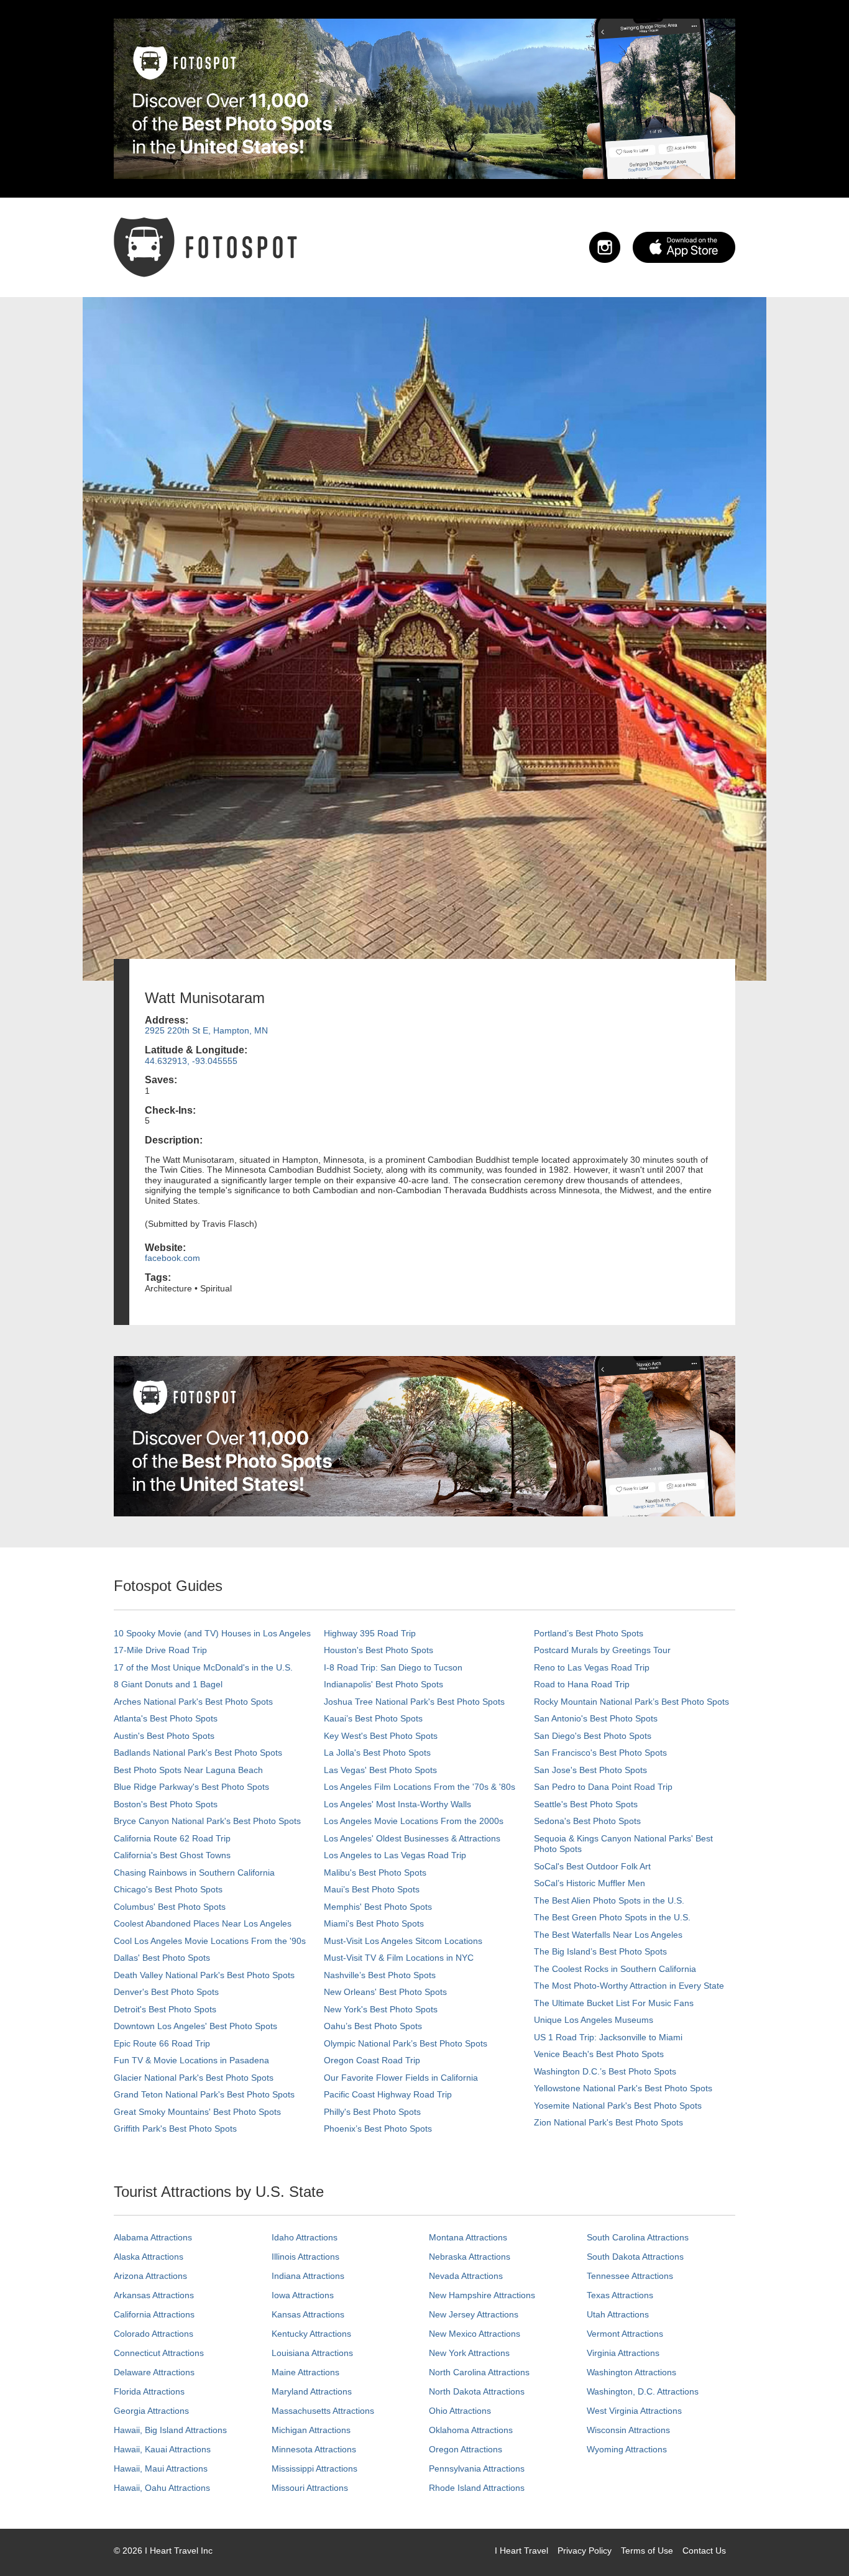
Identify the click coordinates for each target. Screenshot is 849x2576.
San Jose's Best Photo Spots (590, 1770)
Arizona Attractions (150, 2276)
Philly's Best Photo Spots (372, 2112)
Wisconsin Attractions (628, 2430)
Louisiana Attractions (312, 2353)
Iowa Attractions (303, 2295)
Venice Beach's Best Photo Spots (599, 2054)
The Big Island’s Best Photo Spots (600, 1951)
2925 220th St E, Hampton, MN (206, 1030)
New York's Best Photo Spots (381, 2009)
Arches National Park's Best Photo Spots (193, 1702)
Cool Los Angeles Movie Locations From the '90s (210, 1941)
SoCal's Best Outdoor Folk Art (592, 1866)
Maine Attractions (305, 2372)
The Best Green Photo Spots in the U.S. (612, 1917)
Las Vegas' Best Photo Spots (380, 1770)
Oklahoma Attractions (471, 2430)
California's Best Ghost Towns (172, 1855)
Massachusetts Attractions (323, 2411)
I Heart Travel (521, 2551)
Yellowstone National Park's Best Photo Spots (623, 2088)
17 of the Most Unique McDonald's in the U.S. (203, 1667)
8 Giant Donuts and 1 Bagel (168, 1684)
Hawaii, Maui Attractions (161, 2468)
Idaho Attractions (305, 2237)
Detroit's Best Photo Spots (165, 2009)
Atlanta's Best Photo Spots (166, 1718)
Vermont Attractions (625, 2334)
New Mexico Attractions (475, 2334)
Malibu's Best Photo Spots (375, 1872)
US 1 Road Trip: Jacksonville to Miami (608, 2037)
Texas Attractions (620, 2295)
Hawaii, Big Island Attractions (170, 2430)
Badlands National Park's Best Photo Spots (198, 1753)
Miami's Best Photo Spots (374, 1923)
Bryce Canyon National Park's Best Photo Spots (207, 1821)
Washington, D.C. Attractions (643, 2391)
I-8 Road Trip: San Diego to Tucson (393, 1667)
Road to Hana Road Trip (582, 1684)
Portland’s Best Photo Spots (589, 1633)
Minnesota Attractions (314, 2449)
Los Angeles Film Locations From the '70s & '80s (420, 1787)
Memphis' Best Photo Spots (378, 1907)
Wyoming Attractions (627, 2449)
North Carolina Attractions (479, 2372)
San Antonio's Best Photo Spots (596, 1718)
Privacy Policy (585, 2551)
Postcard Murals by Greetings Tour (602, 1650)
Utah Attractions (618, 2314)
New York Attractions (469, 2353)
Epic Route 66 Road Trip (162, 2043)
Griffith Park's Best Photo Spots (175, 2129)
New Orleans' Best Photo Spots (385, 1992)
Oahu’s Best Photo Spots (373, 2026)
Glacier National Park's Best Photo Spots (194, 2078)
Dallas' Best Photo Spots (162, 1958)
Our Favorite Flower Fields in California (401, 2078)
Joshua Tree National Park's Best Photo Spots (414, 1702)
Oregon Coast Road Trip (372, 2060)
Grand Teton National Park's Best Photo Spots (204, 2094)
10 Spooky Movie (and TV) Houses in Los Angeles (212, 1633)
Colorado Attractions (154, 2334)
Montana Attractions (468, 2237)
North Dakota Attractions (477, 2391)
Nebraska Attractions (470, 2257)
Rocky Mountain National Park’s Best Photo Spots (631, 1702)
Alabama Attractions (153, 2237)
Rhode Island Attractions (477, 2488)
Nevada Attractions (466, 2276)
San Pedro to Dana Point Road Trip (603, 1787)
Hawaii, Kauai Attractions (162, 2449)
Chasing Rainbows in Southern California (194, 1872)
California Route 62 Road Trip (172, 1838)
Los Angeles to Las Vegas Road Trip (395, 1855)
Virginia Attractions (623, 2353)
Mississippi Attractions (314, 2468)
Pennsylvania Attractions (477, 2468)
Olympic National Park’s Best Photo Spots (406, 2043)
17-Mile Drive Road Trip (160, 1650)
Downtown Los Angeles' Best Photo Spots (195, 2026)
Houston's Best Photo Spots (379, 1650)
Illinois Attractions (305, 2257)
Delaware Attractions (154, 2372)
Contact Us (704, 2551)
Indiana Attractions (308, 2276)
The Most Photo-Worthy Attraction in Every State (629, 1986)
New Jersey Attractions (474, 2314)
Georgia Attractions (151, 2411)
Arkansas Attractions (154, 2295)
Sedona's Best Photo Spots (587, 1821)
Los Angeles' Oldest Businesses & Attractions (412, 1838)
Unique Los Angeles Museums (594, 2020)
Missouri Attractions (310, 2488)
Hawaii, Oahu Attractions (162, 2488)
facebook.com (172, 1258)
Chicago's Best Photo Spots (168, 1889)
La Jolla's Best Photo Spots (377, 1753)
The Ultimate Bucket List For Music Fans (614, 2003)
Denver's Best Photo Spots (166, 1992)
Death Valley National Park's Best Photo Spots (204, 1975)
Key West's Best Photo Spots (381, 1736)
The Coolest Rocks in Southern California (615, 1969)
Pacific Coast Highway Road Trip (388, 2094)
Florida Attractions (149, 2391)
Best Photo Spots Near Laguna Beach (188, 1770)
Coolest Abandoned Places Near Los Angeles (203, 1923)
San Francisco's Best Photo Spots (600, 1753)
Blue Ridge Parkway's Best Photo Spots (191, 1787)
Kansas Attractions (308, 2314)
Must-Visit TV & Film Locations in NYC (399, 1958)
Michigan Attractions (311, 2430)
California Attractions (154, 2314)
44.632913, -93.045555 (191, 1061)
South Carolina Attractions (638, 2237)
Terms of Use (647, 2551)
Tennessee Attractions (630, 2276)
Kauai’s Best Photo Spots (373, 1718)
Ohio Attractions (460, 2411)
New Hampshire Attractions (482, 2295)
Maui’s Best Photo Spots (372, 1889)
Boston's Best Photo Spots (166, 1804)
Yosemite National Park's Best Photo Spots (618, 2106)
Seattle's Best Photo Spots (586, 1804)
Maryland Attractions (312, 2391)
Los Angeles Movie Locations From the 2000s (414, 1821)
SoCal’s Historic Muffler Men (590, 1883)
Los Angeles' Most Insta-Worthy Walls (397, 1804)
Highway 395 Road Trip (370, 1633)
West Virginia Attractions (634, 2411)
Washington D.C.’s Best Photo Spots (605, 2071)
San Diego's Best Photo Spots (593, 1736)
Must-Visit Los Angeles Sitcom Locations (403, 1941)
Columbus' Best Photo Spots (170, 1907)
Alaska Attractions (149, 2257)
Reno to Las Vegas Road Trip (592, 1667)
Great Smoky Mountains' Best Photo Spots (197, 2112)
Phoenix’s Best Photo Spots (378, 2129)
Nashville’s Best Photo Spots (380, 1975)
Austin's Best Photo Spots (164, 1736)
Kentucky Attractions (311, 2334)
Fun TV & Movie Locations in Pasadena (191, 2060)
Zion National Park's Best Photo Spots (608, 2122)
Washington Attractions (631, 2372)
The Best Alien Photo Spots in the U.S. (609, 1900)
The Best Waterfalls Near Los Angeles (608, 1935)
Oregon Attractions (466, 2449)
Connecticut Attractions (159, 2353)
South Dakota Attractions (635, 2257)
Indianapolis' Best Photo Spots (383, 1684)
